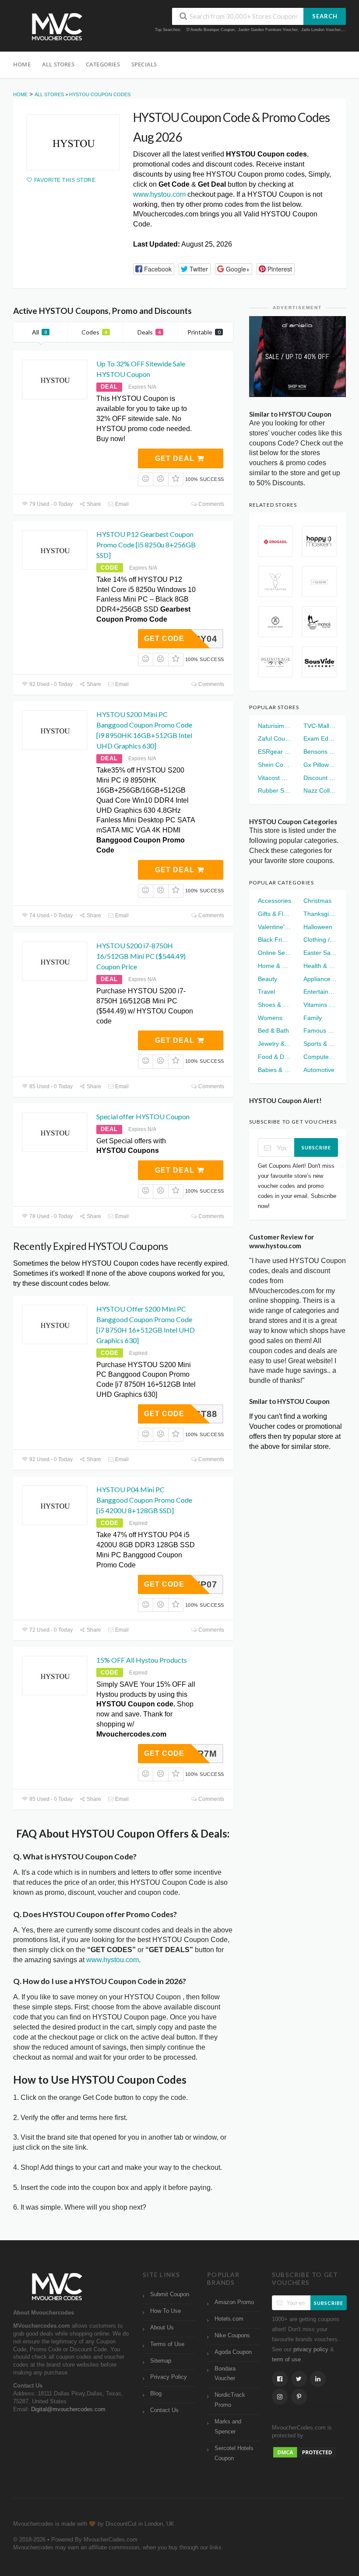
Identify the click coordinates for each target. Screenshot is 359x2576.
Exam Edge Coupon (320, 738)
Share (93, 504)
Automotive (319, 1070)
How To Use (165, 2311)
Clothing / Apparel (320, 940)
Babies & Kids (275, 1070)
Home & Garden (275, 966)
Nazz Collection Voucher (320, 790)
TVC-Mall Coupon (320, 726)
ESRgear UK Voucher (275, 752)
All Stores (58, 64)
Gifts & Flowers (275, 914)
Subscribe (316, 1147)
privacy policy (311, 2350)
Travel (266, 992)
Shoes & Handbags (275, 1005)
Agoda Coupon (233, 2352)
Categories (103, 64)
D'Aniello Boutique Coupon (211, 30)
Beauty (267, 979)
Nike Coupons (232, 2336)
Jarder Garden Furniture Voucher (268, 30)
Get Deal (176, 458)
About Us (162, 2328)
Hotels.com (229, 2319)
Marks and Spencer (228, 2427)
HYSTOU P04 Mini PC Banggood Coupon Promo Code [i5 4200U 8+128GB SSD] (144, 1500)
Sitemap (161, 2361)
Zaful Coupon (275, 738)
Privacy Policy (169, 2377)
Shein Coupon (275, 765)
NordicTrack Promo (230, 2400)
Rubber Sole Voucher (275, 790)
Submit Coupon (170, 2294)
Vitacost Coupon (275, 778)
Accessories (275, 901)
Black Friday (275, 940)
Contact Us (164, 2410)
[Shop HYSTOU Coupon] (73, 142)
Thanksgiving (320, 914)
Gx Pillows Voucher (320, 765)
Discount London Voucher (320, 778)
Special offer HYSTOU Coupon (143, 1116)
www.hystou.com (159, 194)
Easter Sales (320, 953)
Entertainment (320, 992)
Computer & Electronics (320, 1057)
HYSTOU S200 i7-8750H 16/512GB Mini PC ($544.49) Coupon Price (141, 956)
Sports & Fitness (320, 1044)
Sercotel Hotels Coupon (234, 2453)
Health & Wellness (320, 966)
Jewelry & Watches (275, 1044)
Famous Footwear (320, 1030)
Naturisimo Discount (275, 726)
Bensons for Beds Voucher (320, 752)
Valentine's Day (275, 927)
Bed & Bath (273, 1030)
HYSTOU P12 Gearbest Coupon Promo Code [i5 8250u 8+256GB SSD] (146, 545)
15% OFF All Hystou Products (142, 1660)
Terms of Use (167, 2344)
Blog (156, 2394)
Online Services (275, 953)
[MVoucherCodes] (57, 27)
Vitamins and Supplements (320, 1005)
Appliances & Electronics (320, 979)
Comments (211, 504)
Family (313, 1018)
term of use (286, 2360)
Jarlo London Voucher (321, 30)
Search (325, 16)
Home (22, 64)
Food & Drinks (275, 1057)
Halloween (318, 927)
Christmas (317, 901)
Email (121, 504)
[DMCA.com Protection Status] (305, 2452)
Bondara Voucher (225, 2374)
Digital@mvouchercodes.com (68, 2409)
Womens (270, 1018)
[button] (154, 269)
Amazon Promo (234, 2302)
